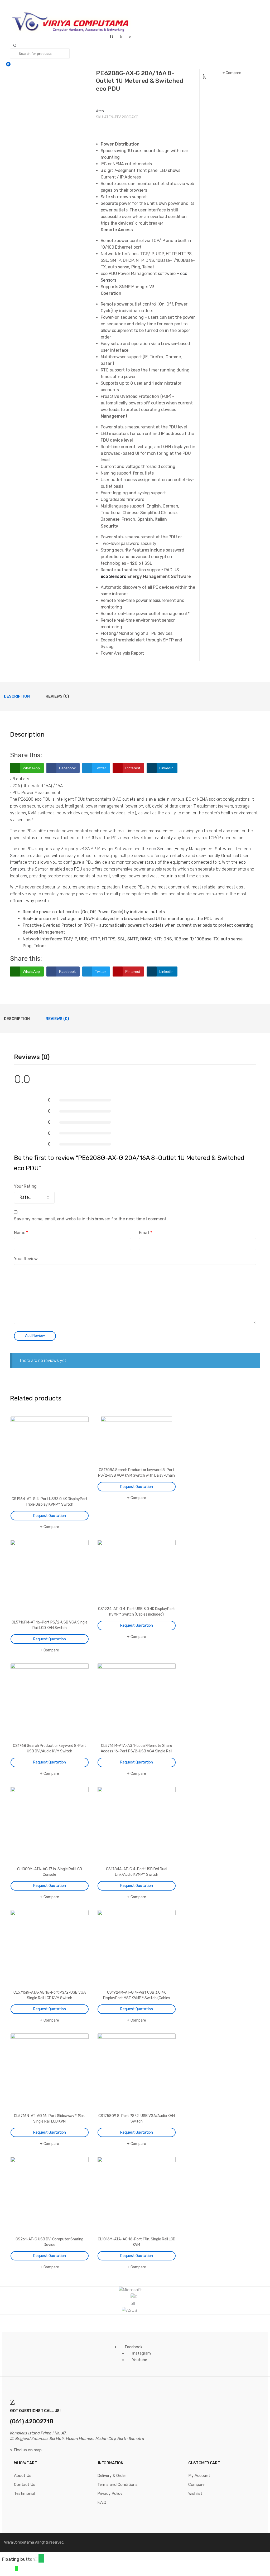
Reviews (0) (57, 696)
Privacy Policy (110, 2493)
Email (146, 1233)
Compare (233, 73)
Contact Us (25, 2485)
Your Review (26, 1259)
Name (21, 1233)
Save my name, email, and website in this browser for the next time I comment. (91, 1219)
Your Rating (25, 1186)
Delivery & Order (112, 2476)
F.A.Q (102, 2502)
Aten (100, 111)
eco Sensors (114, 576)
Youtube (140, 2360)
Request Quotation (50, 1516)
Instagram (141, 2353)
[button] (41, 2558)
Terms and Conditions (117, 2485)
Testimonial (25, 2493)
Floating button (19, 2559)
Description (17, 696)
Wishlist (195, 2493)
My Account (199, 2476)
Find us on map (28, 2450)
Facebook (134, 2347)
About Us (23, 2476)
